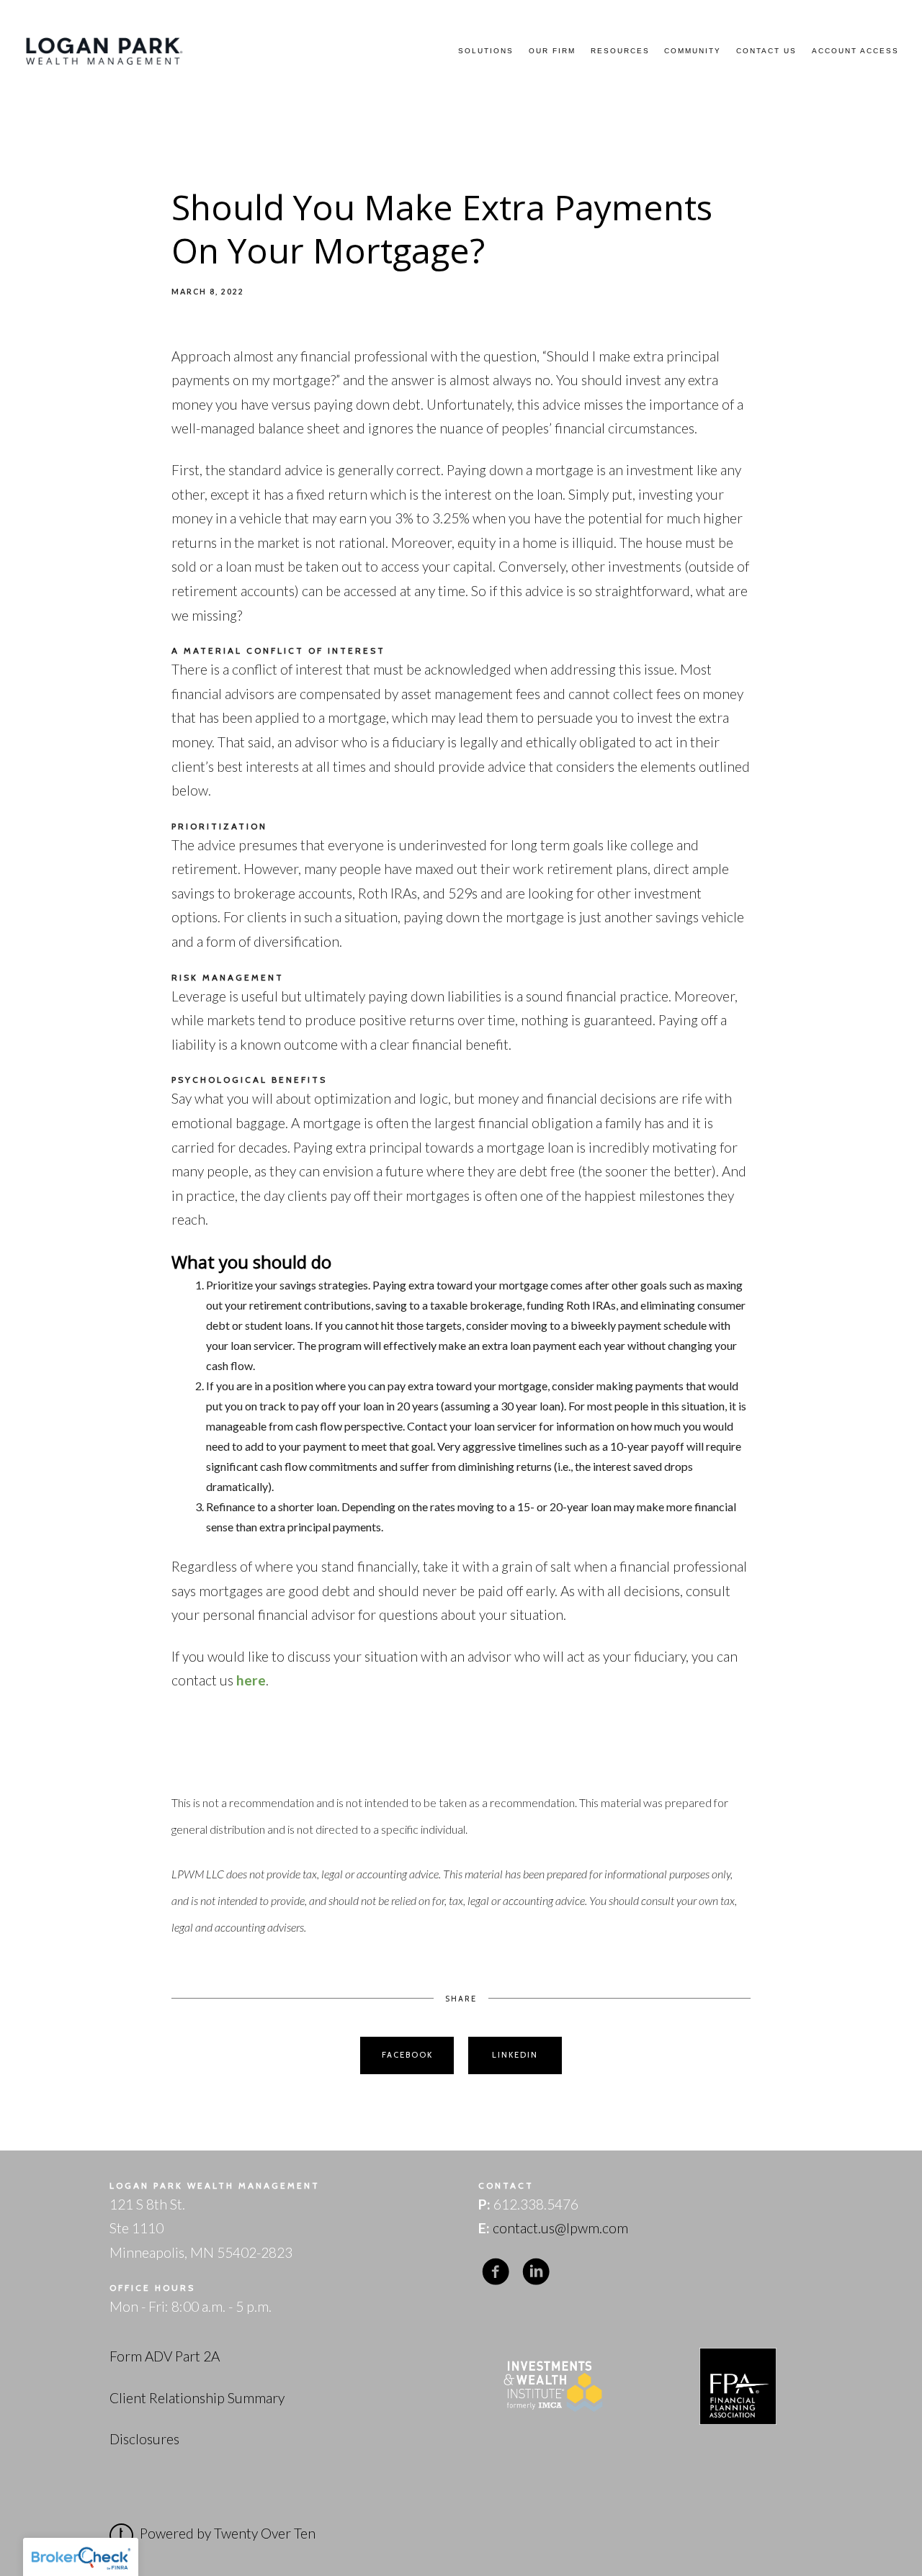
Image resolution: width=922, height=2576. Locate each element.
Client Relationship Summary (197, 2398)
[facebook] (496, 2272)
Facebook (407, 2055)
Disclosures (144, 2439)
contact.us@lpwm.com (560, 2228)
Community (693, 51)
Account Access (855, 51)
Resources (620, 51)
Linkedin (515, 2055)
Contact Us (766, 51)
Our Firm (552, 51)
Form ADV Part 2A (165, 2356)
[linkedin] (536, 2272)
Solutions (486, 51)
